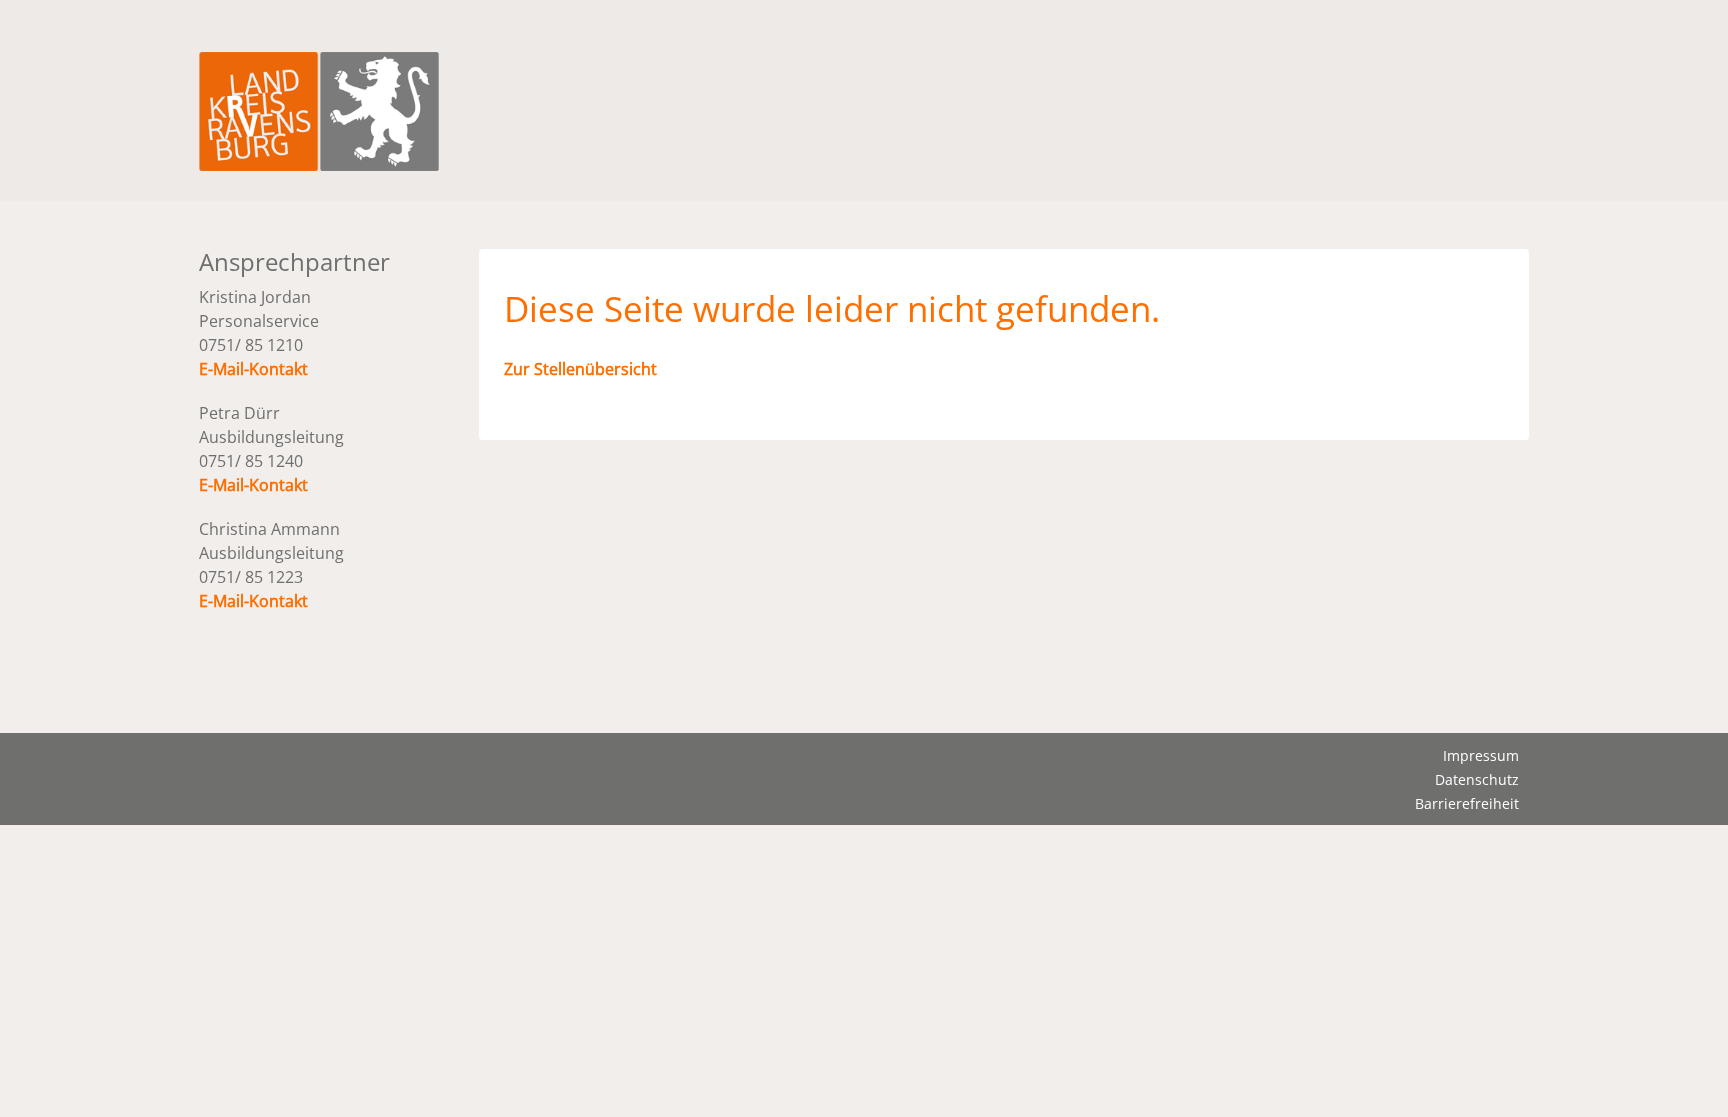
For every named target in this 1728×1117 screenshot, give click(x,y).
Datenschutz (1477, 779)
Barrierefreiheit (1467, 803)
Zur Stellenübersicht (580, 369)
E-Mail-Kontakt (253, 369)
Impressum (1481, 755)
